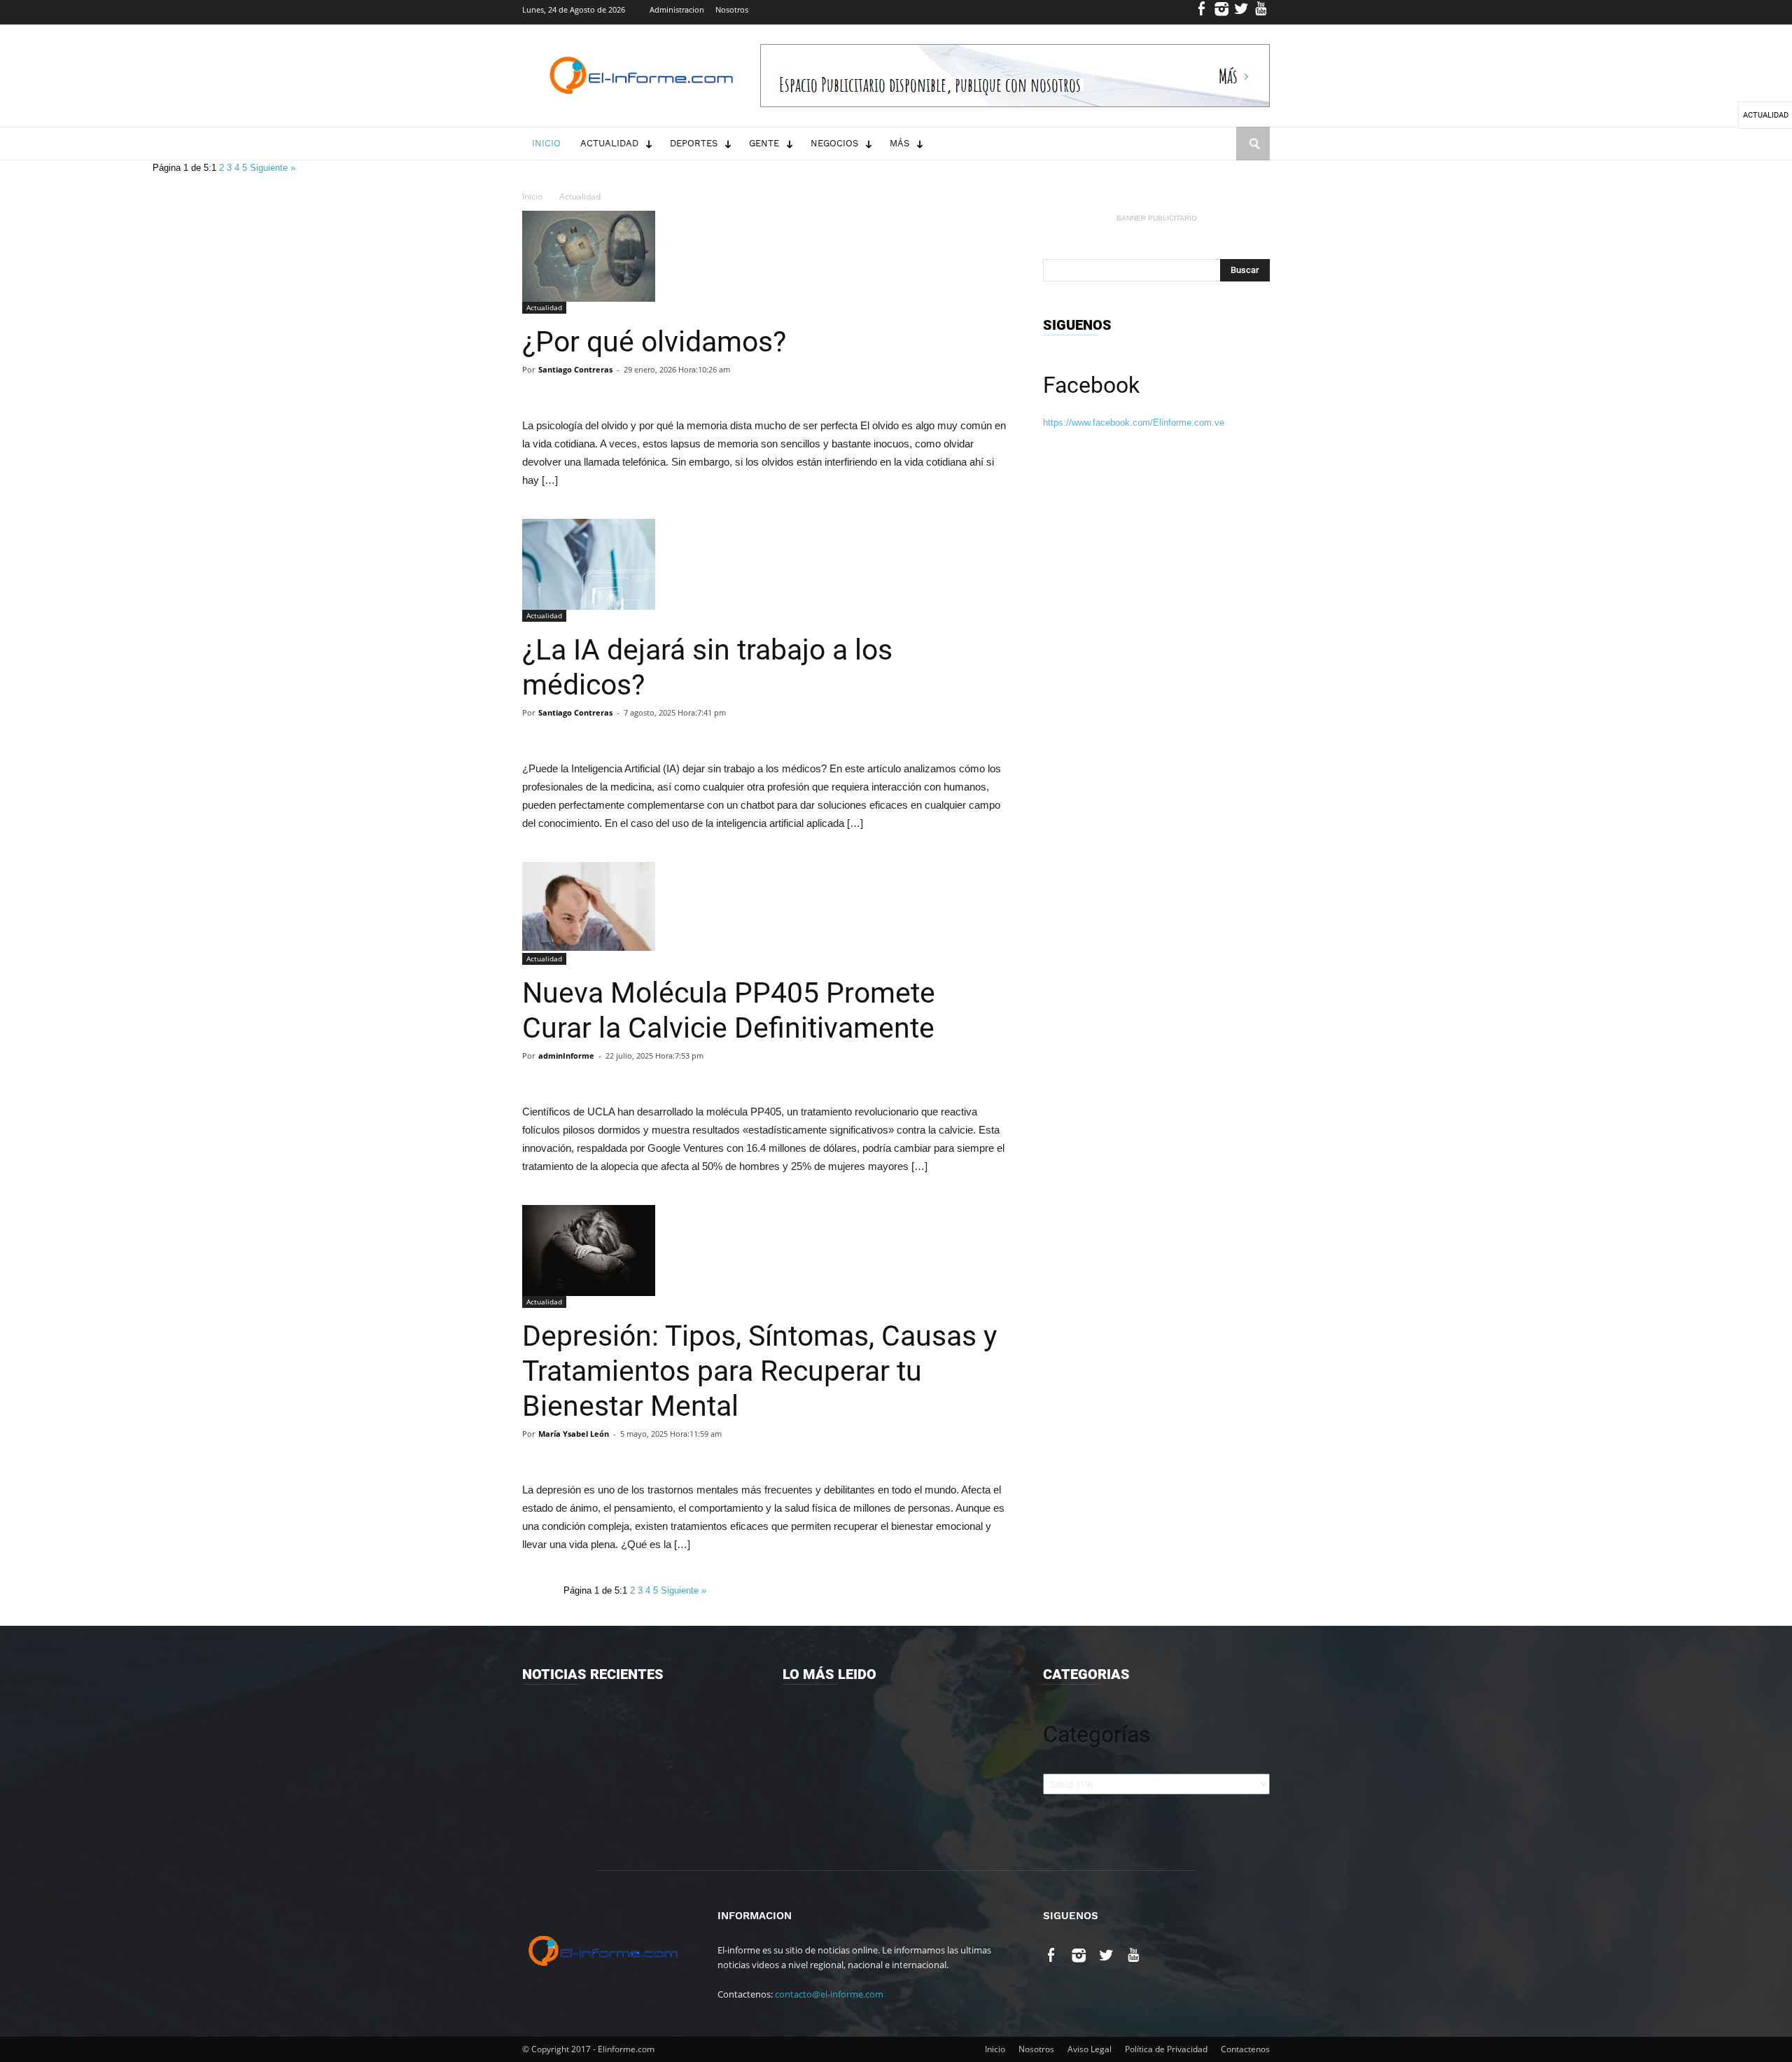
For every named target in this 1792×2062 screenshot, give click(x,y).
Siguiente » (273, 168)
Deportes (694, 143)
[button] (1253, 157)
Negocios (834, 143)
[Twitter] (1241, 12)
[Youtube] (1261, 12)
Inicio (546, 143)
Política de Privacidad (1166, 2049)
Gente (764, 143)
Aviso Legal (1090, 2049)
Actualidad (609, 143)
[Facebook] (1202, 12)
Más (899, 143)
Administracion (677, 9)
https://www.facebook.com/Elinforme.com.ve (1134, 423)
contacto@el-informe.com (829, 1994)
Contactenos (1245, 2049)
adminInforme (566, 1056)
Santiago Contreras (575, 369)
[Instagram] (1222, 12)
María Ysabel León (574, 1434)
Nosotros (732, 9)
